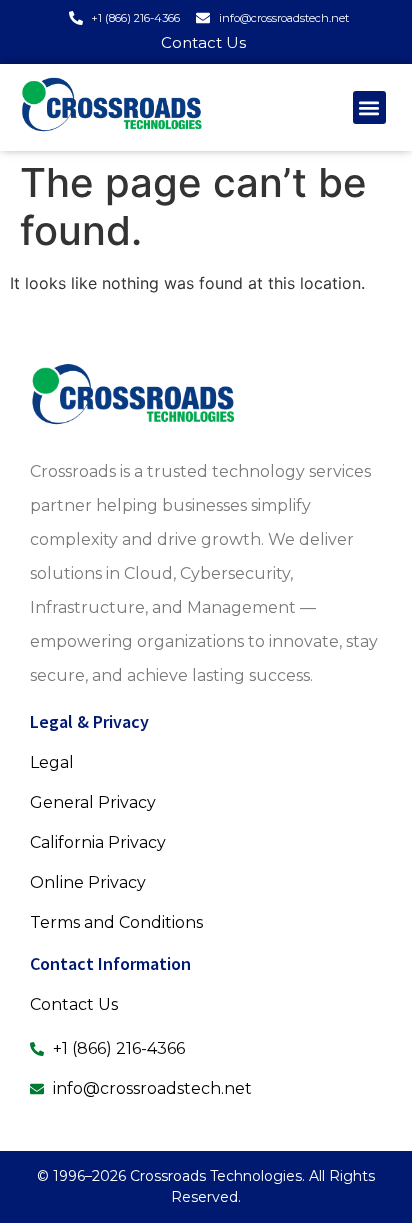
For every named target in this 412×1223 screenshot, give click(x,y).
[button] (369, 107)
